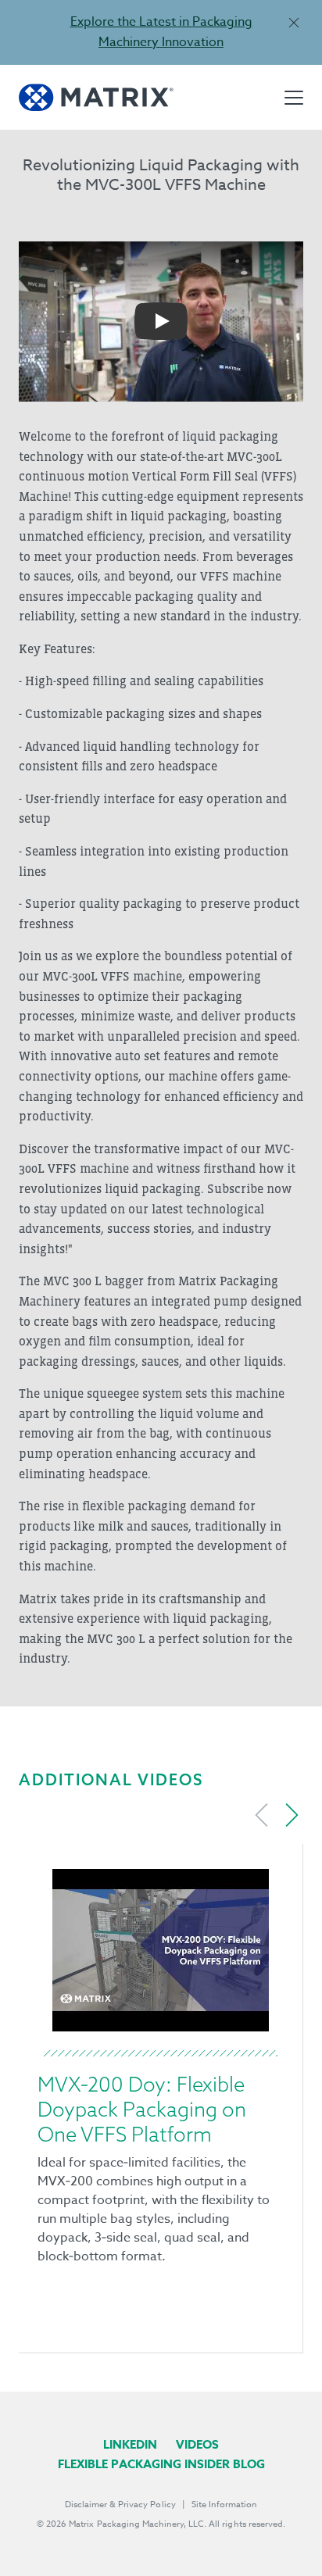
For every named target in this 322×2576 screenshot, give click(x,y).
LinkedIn (130, 2444)
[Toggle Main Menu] (294, 98)
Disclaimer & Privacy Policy (120, 2505)
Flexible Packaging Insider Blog (161, 2464)
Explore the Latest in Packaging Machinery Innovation (161, 32)
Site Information (224, 2505)
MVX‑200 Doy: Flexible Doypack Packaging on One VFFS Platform (142, 2109)
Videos (197, 2444)
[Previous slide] (262, 1815)
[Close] (293, 22)
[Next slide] (292, 1815)
